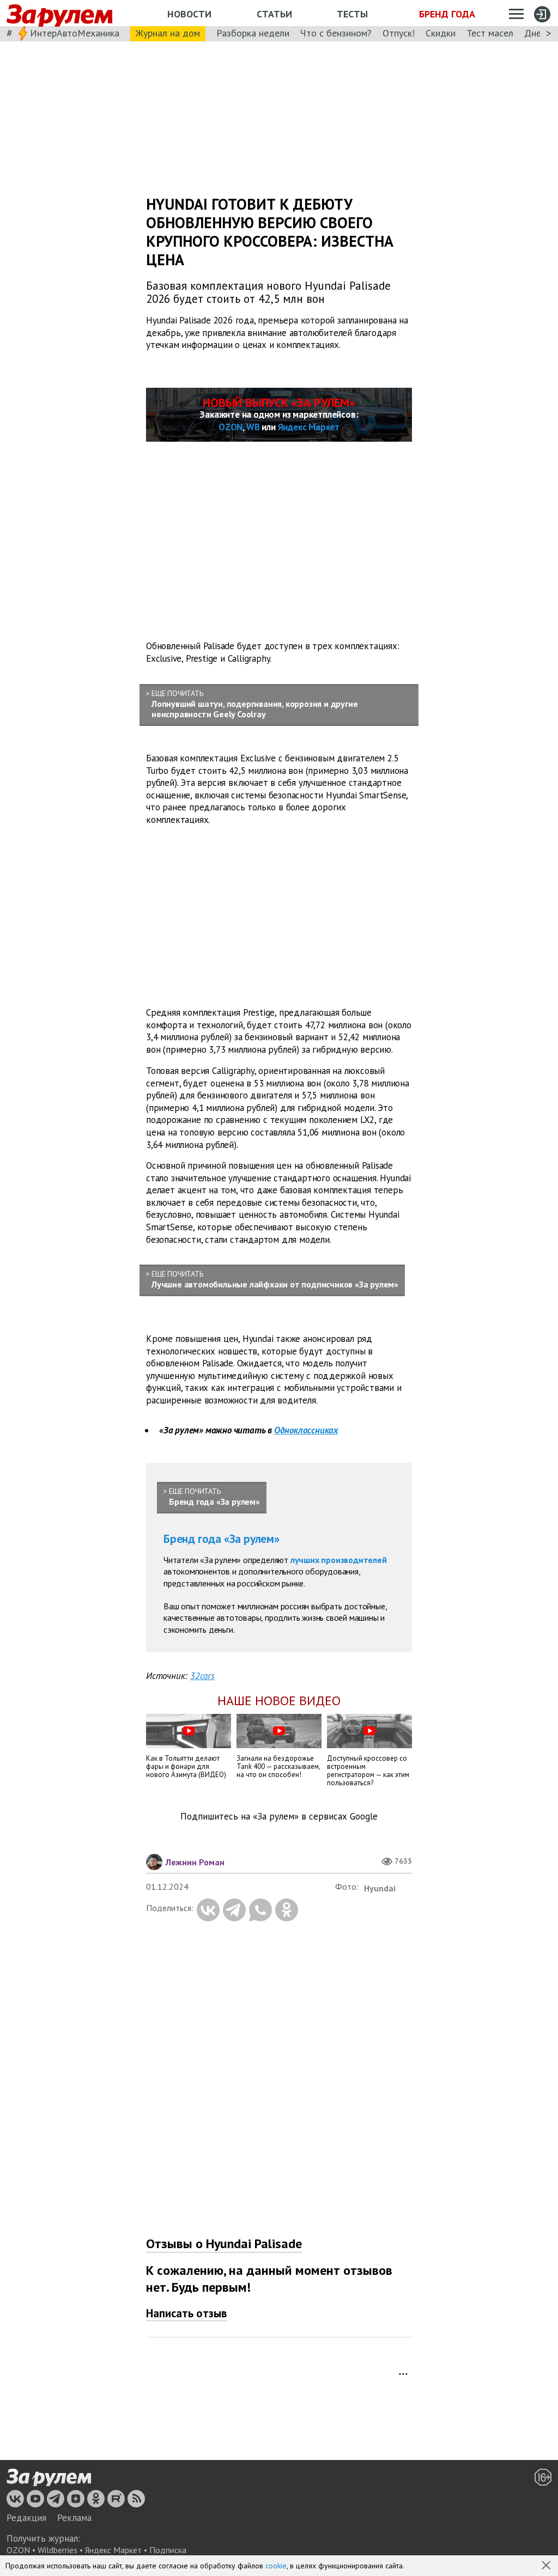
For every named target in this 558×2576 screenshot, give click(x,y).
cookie (276, 2566)
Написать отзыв (187, 2313)
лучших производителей (339, 1560)
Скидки (441, 33)
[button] (547, 2566)
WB (253, 427)
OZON (231, 427)
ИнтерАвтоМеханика (75, 33)
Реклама (74, 2518)
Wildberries (57, 2550)
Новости (189, 14)
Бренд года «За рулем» (222, 1539)
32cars (202, 1676)
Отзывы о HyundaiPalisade (224, 2244)
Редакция (26, 2518)
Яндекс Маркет (309, 427)
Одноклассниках (306, 1430)
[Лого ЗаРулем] (59, 13)
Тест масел (490, 33)
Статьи (274, 14)
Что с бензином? (336, 33)
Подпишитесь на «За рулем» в (279, 1817)
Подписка (168, 2550)
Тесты (352, 14)
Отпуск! (399, 33)
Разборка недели (253, 33)
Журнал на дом (168, 33)
